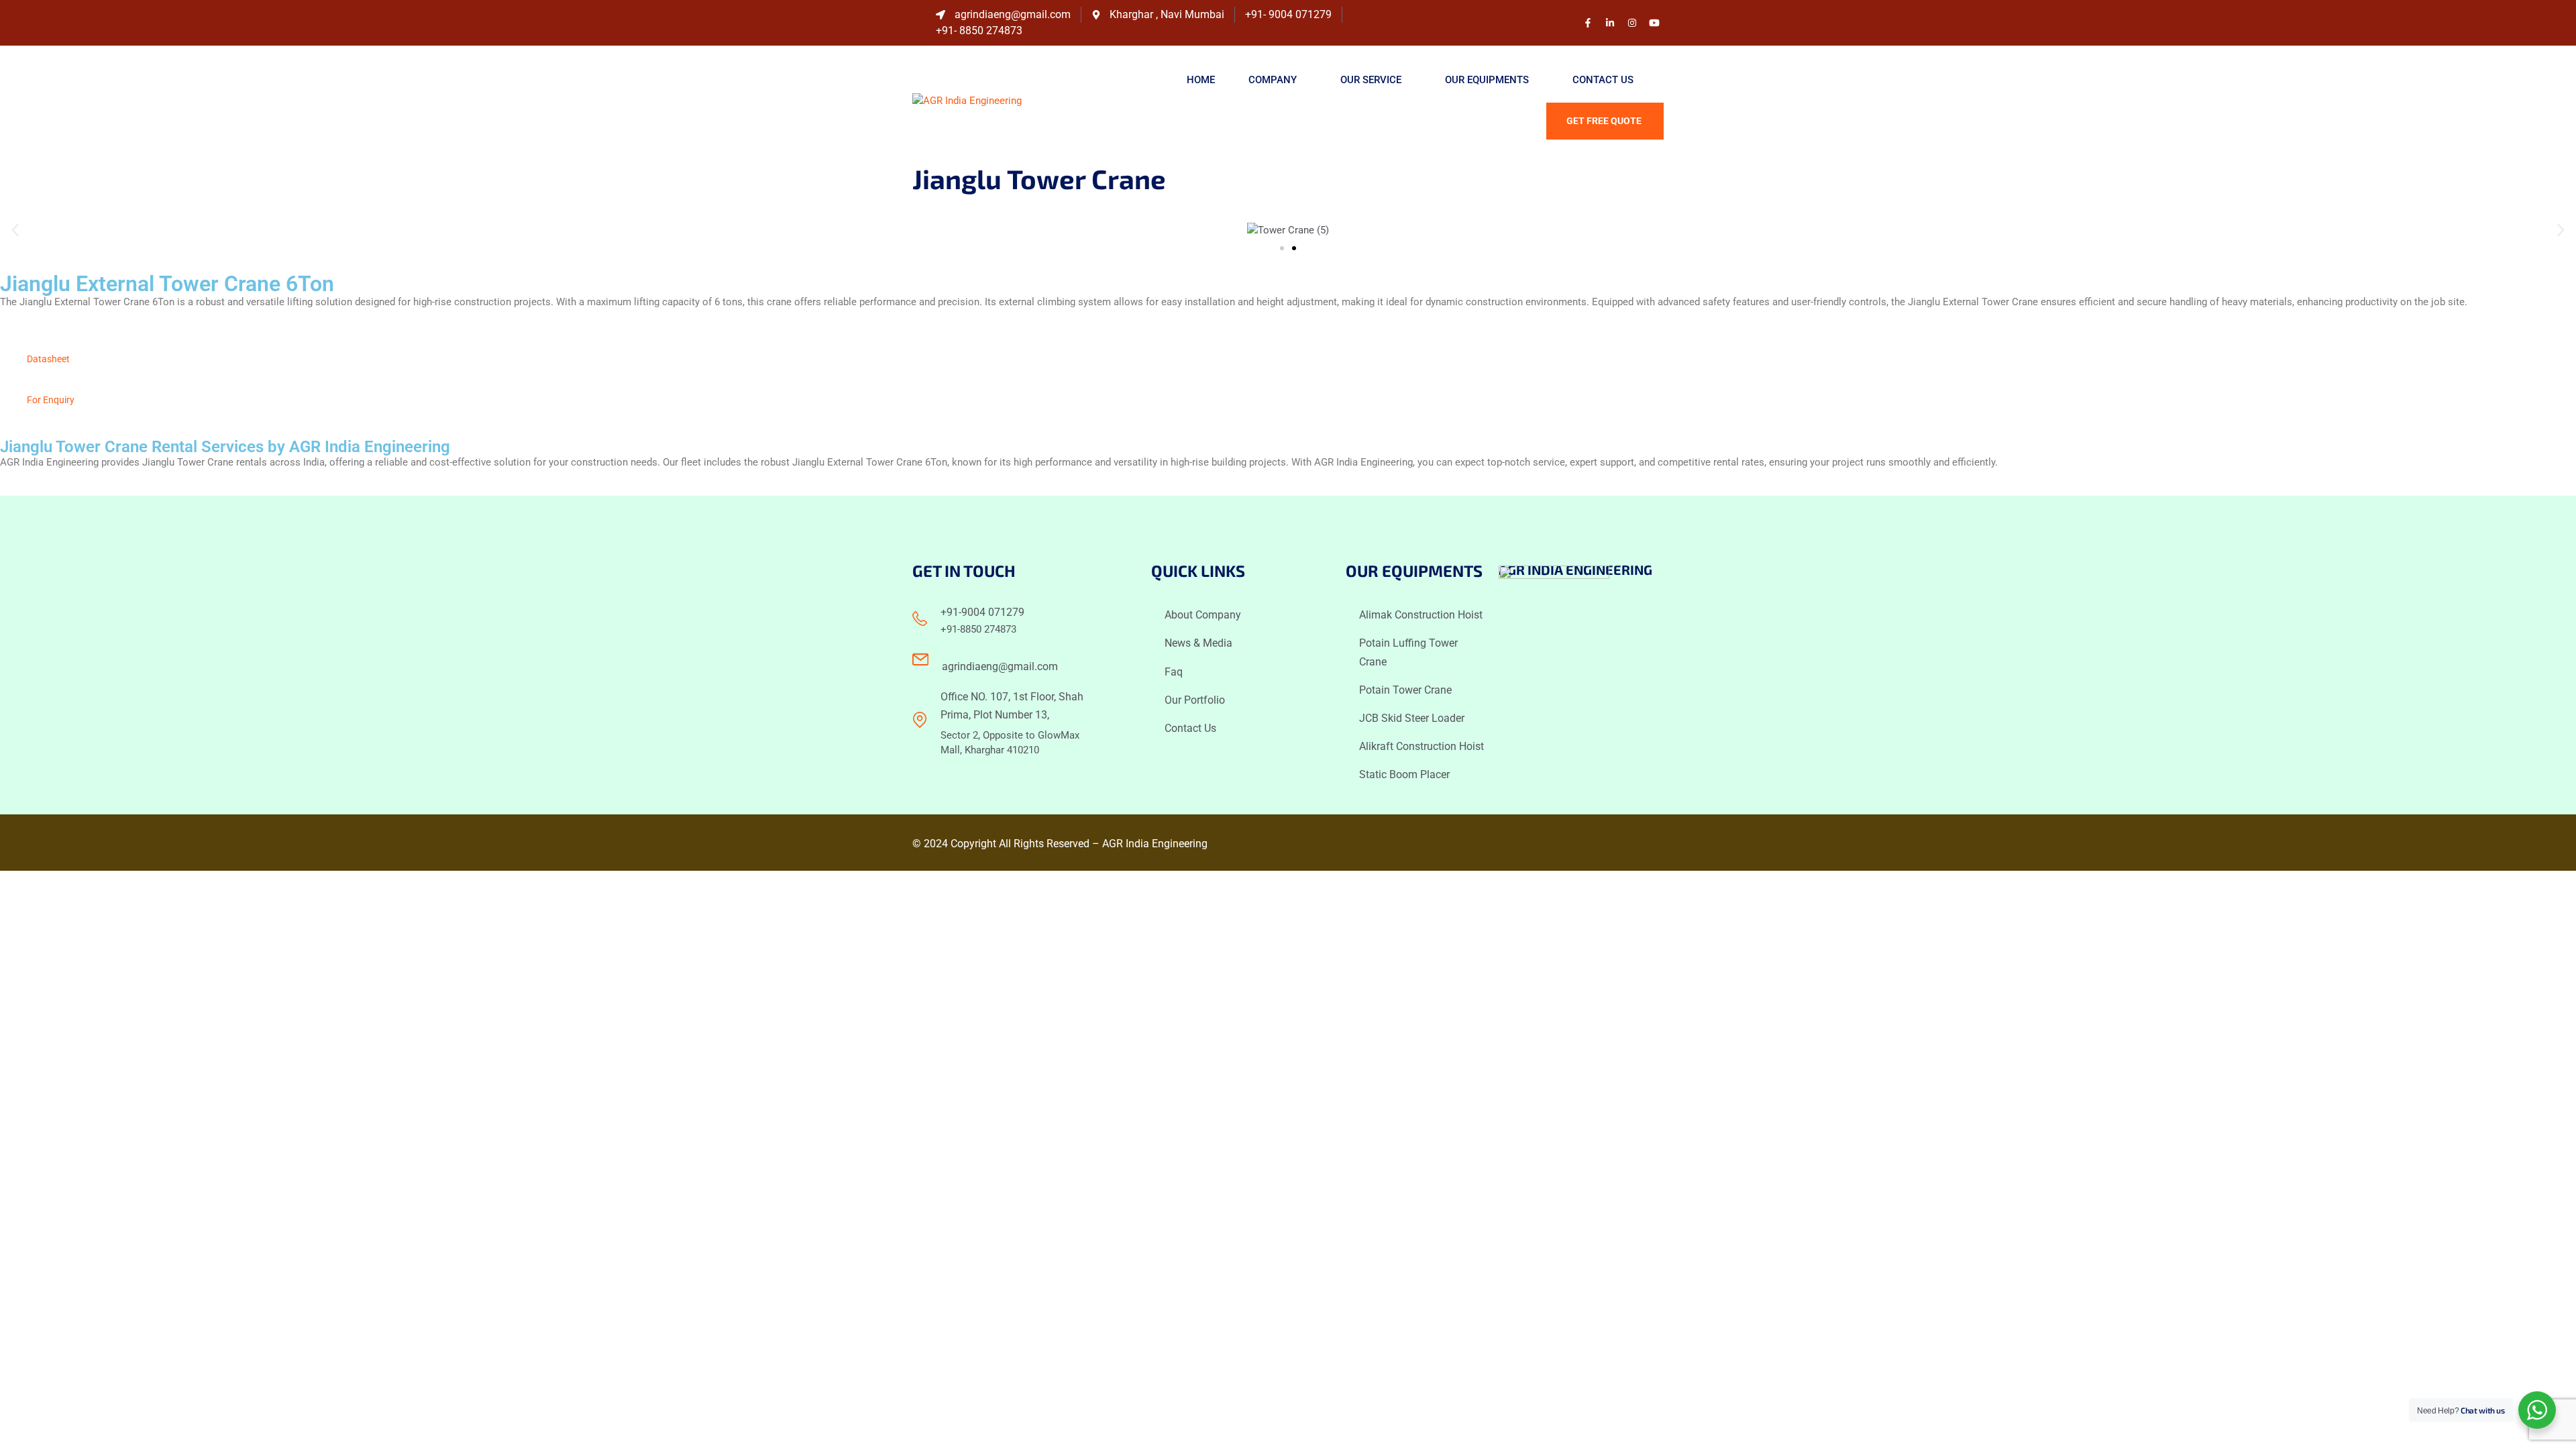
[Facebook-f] (1588, 23)
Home (1201, 80)
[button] (15, 230)
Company (1273, 80)
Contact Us (1603, 80)
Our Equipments (1487, 80)
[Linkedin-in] (1610, 23)
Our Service (1371, 80)
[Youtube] (1654, 23)
